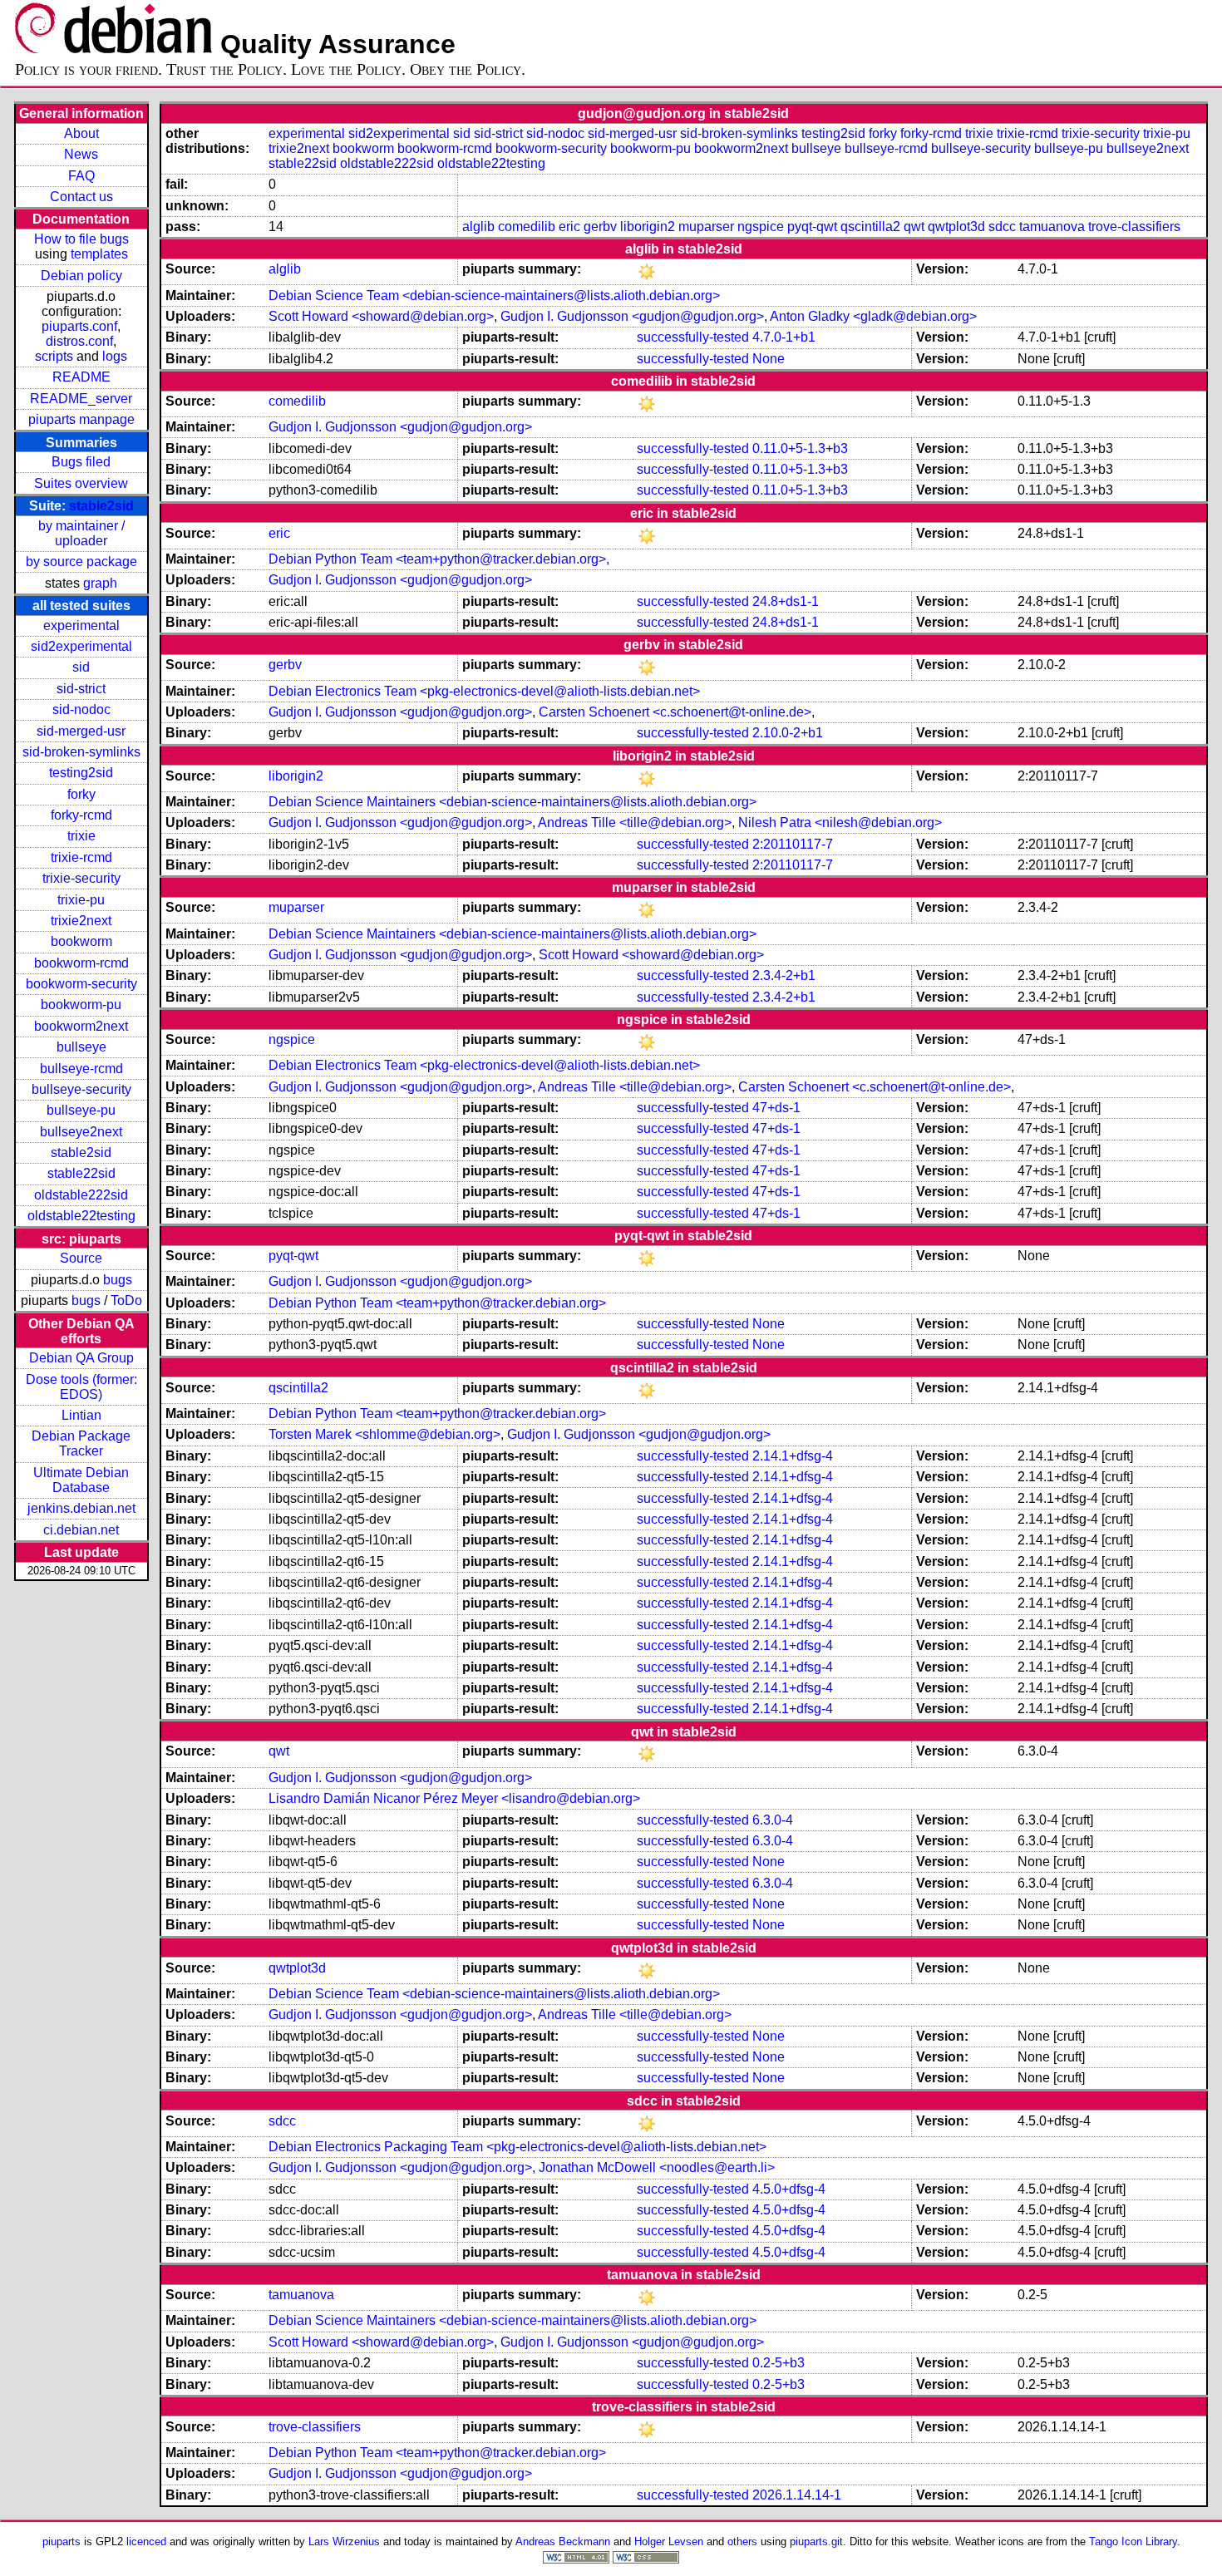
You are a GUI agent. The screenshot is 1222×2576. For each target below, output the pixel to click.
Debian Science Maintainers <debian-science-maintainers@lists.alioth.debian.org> (512, 802)
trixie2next (81, 921)
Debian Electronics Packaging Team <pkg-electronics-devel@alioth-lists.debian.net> (517, 2147)
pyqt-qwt (812, 227)
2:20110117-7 (793, 844)
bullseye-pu (81, 1110)
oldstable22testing (81, 1216)
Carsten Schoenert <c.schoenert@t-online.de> (675, 712)
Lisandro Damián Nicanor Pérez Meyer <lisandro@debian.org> (454, 1798)
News (81, 154)
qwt (914, 227)
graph (100, 583)
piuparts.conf (79, 326)
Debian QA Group (81, 1358)
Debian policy (81, 276)
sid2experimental (81, 646)
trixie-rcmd (81, 857)
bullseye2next (81, 1132)
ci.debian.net (81, 1530)
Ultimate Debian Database (81, 1480)
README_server (81, 399)
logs (115, 356)
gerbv (600, 227)
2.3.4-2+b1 (784, 975)
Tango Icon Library (1133, 2542)
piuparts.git (816, 2542)
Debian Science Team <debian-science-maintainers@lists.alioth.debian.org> (494, 296)
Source (81, 1258)
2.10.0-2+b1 (788, 733)
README (81, 377)
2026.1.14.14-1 (797, 2495)
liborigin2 (648, 227)
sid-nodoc (81, 709)
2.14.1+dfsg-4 (793, 1456)
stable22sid (81, 1173)
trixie (81, 836)
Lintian (81, 1415)
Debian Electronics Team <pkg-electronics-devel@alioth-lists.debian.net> (484, 691)
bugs (118, 1280)
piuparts (62, 2542)
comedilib (527, 227)
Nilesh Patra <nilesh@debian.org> (840, 823)
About (81, 133)
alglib (478, 227)
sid (81, 667)
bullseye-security (81, 1089)
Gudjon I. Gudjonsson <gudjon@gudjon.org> (632, 316)
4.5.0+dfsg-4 (789, 2189)
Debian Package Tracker (81, 1443)
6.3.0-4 (773, 1820)
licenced (146, 2542)
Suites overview (81, 483)
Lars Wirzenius (344, 2542)
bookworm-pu (81, 1005)
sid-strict (81, 689)
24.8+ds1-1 (786, 601)
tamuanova (1052, 227)
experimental (81, 626)
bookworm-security (81, 984)
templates (99, 254)
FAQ (81, 176)
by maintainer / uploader (81, 533)
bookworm (81, 941)
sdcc (1002, 227)
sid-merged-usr (81, 731)
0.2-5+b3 (779, 2363)
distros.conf (79, 341)
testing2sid (81, 773)
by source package (81, 561)
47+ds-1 (776, 1108)
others (742, 2542)
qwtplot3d (956, 227)
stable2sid (101, 506)
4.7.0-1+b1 (784, 337)
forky (81, 794)
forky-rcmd (81, 815)
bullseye (81, 1047)
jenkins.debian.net (81, 1508)
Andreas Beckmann (563, 2542)
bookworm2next (81, 1026)
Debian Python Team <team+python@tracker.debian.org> (437, 1303)
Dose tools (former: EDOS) (81, 1387)
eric (569, 227)
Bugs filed (81, 462)
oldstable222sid (81, 1195)
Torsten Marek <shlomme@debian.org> (384, 1434)
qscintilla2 (870, 227)
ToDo (126, 1300)
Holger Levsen (669, 2542)
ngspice (761, 227)
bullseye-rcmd (81, 1069)
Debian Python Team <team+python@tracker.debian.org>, (439, 559)
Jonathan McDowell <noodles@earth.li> (657, 2167)
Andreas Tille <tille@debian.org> (635, 823)
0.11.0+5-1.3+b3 (800, 448)
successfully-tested (693, 337)
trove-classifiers (1134, 227)
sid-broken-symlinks (81, 752)
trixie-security (81, 878)
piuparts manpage (81, 419)
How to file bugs (81, 239)
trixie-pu (81, 900)
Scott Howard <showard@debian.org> (381, 316)
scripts (54, 356)
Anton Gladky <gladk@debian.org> (873, 316)
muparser (706, 227)
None (769, 359)
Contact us (81, 197)
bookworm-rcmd (81, 963)
